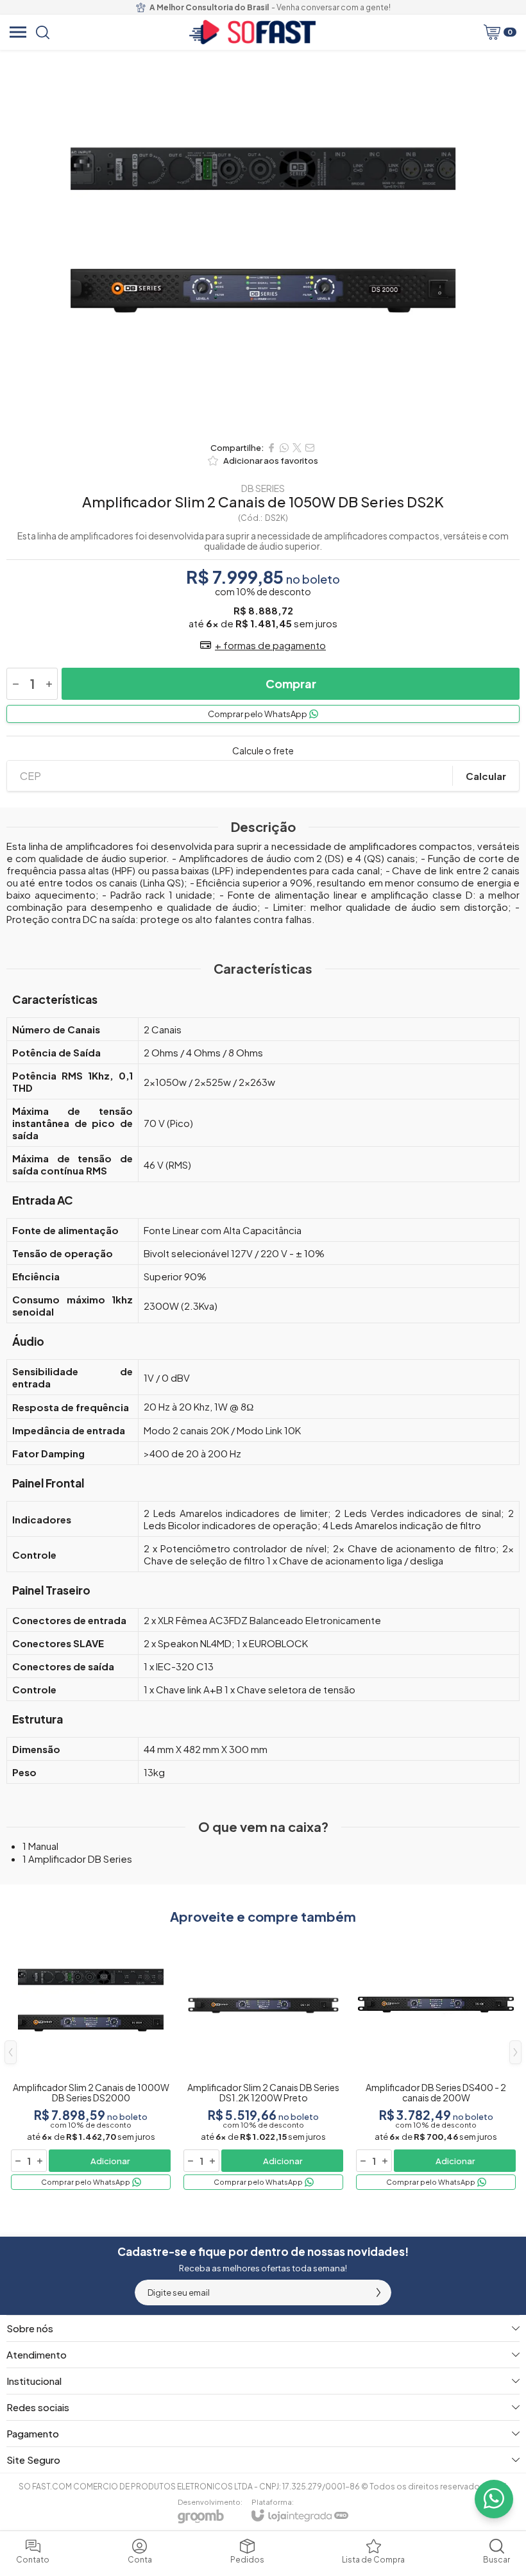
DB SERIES (263, 488)
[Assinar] (378, 2292)
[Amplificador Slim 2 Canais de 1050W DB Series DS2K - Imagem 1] (263, 242)
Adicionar (110, 2161)
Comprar (291, 683)
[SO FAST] (252, 32)
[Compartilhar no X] (297, 448)
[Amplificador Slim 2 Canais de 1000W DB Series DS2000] (91, 2062)
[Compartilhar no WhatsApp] (284, 448)
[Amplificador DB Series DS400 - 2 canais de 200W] (436, 2062)
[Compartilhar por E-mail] (310, 448)
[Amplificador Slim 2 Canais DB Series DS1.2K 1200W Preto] (263, 2062)
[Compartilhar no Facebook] (271, 448)
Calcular (486, 776)
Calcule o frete (263, 750)
